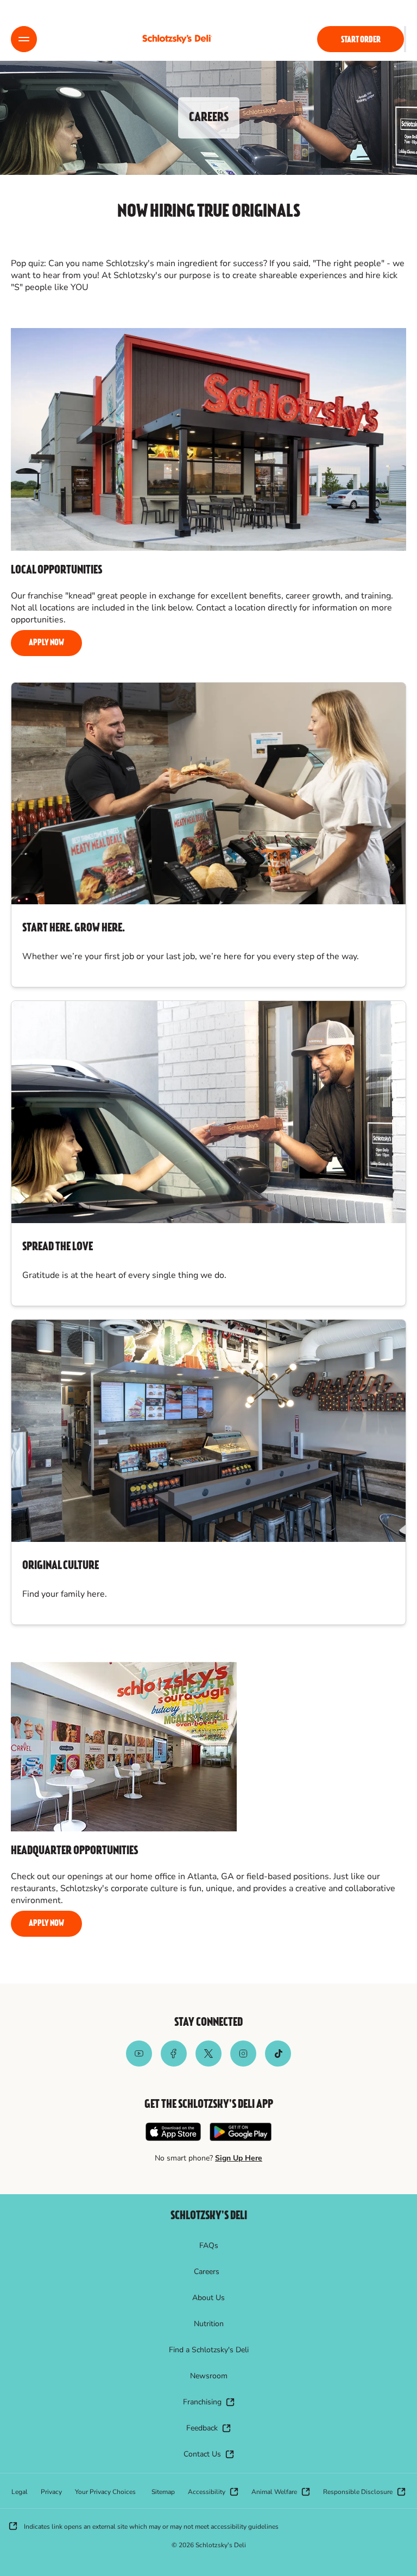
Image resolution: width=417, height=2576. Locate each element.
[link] (177, 39)
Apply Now (46, 643)
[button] (24, 39)
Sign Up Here (239, 2158)
